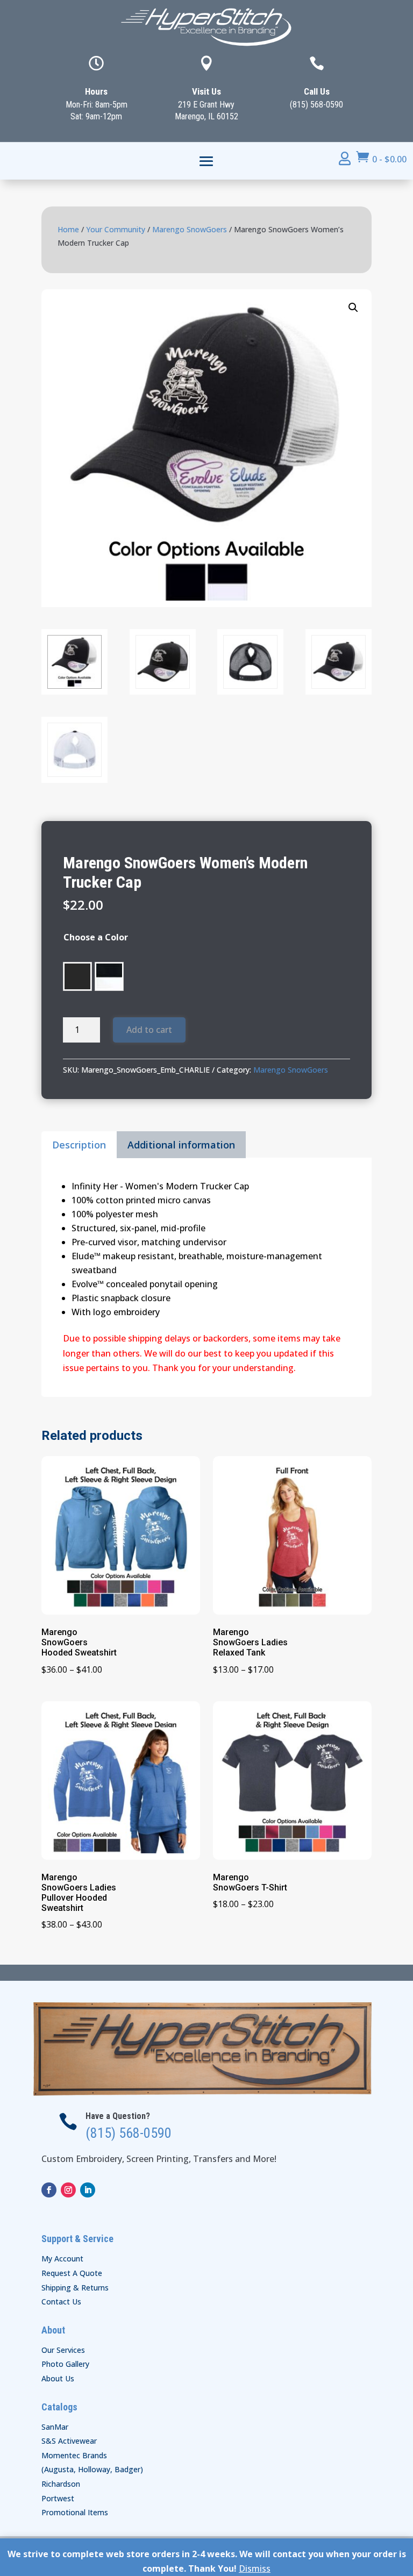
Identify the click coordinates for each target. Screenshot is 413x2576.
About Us (58, 2378)
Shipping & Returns (75, 2288)
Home (68, 229)
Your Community (116, 229)
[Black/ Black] (77, 976)
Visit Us (206, 91)
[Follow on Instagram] (68, 2190)
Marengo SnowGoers (190, 229)
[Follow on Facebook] (49, 2190)
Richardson (61, 2484)
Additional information (181, 1145)
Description (79, 1145)
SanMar (55, 2427)
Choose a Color (96, 937)
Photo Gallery (65, 2364)
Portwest (58, 2498)
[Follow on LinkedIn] (88, 2190)
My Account (62, 2259)
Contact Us (61, 2302)
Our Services (63, 2350)
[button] (353, 308)
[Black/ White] (109, 976)
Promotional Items (75, 2512)
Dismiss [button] (255, 2568)
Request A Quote (72, 2273)
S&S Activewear (69, 2441)
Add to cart (149, 1030)
